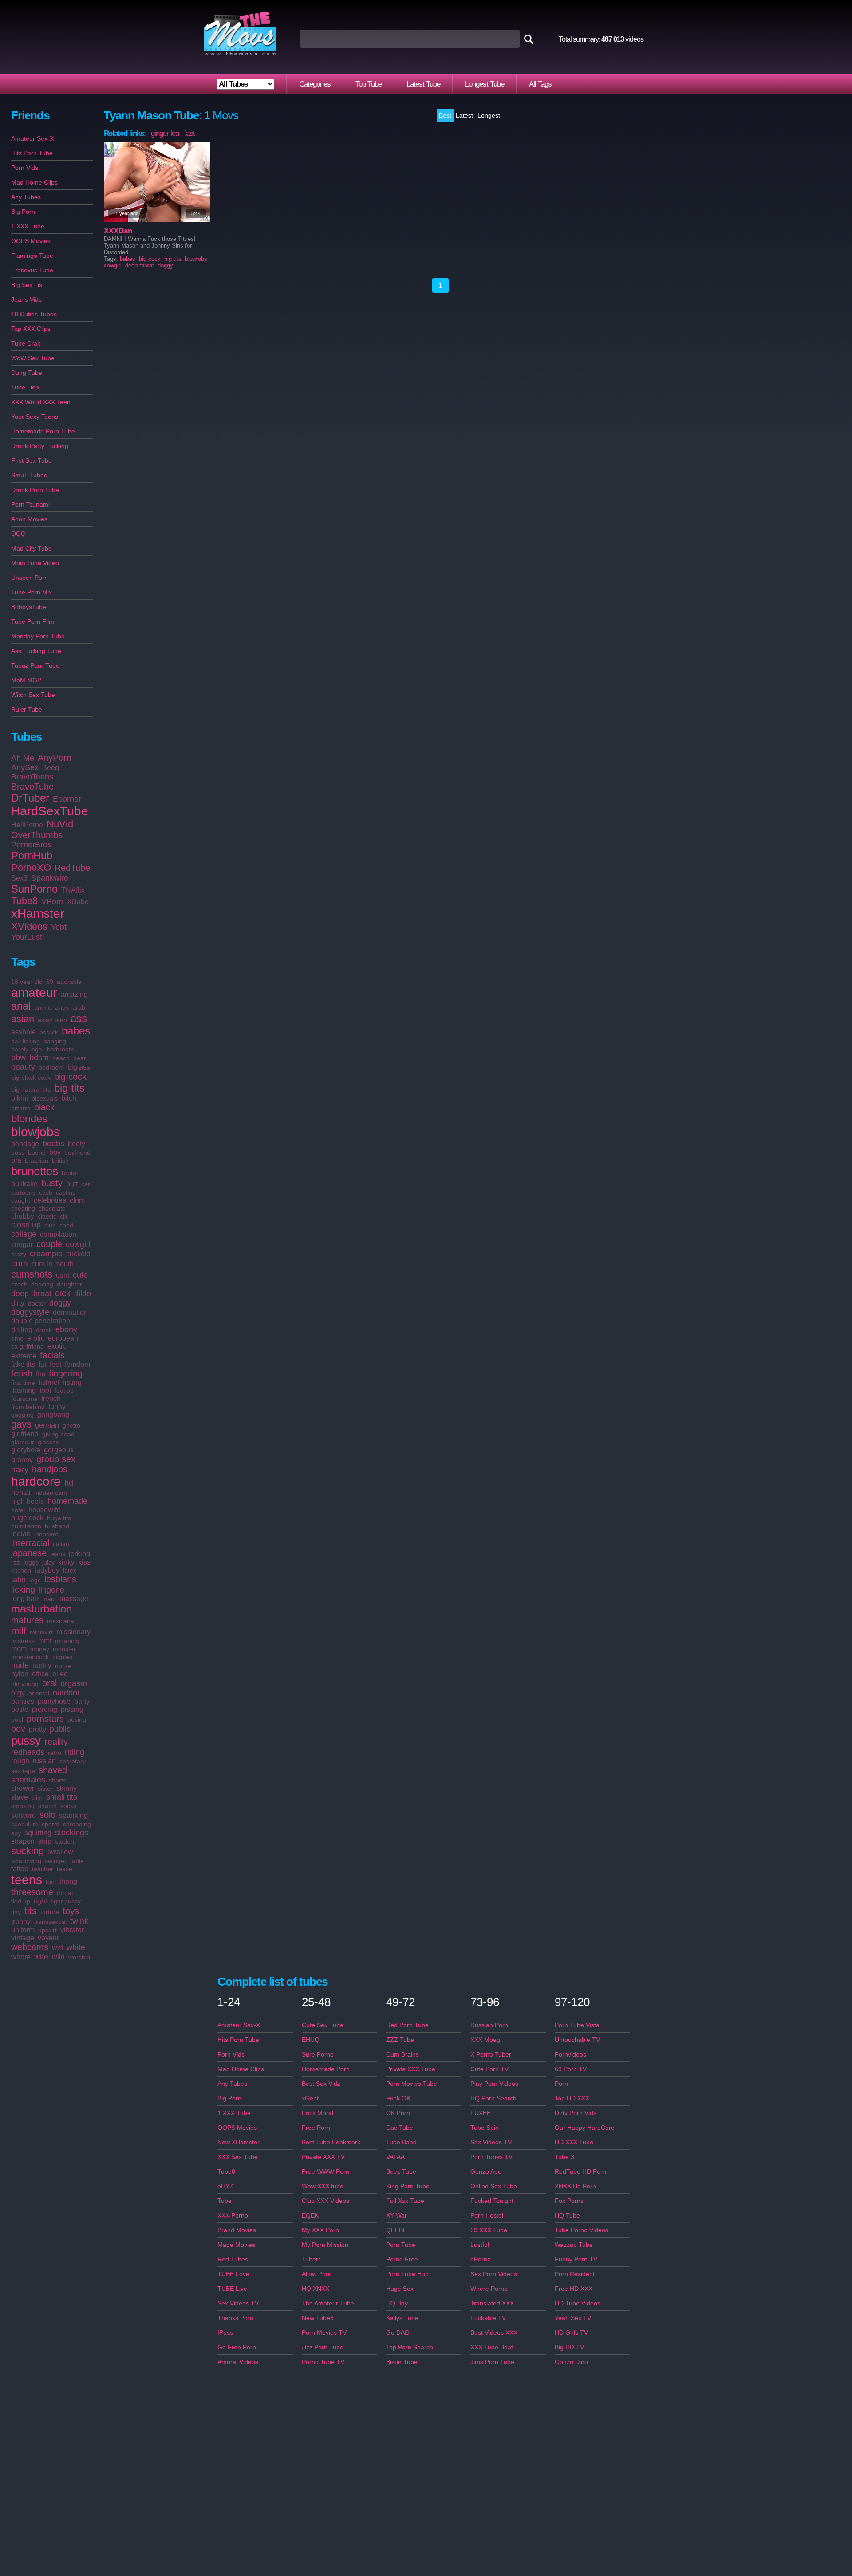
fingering (66, 1373)
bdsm (39, 1058)
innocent (46, 1534)
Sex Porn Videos (494, 2274)
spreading (77, 1824)
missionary (73, 1632)
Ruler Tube (27, 709)
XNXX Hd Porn (575, 2186)
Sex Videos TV (238, 2303)
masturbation (41, 1609)
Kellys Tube (402, 2318)
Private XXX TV (323, 2157)
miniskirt (41, 1632)
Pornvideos (570, 2054)
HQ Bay (397, 2303)
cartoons (23, 1192)
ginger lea (165, 133)
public (60, 1729)
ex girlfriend (28, 1346)
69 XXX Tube (489, 2230)
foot (45, 1390)
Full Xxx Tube (405, 2201)
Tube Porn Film (33, 621)
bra (16, 1160)
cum (20, 1263)
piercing (45, 1709)
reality (56, 1742)
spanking (73, 1815)
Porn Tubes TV (491, 2157)
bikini (20, 1098)
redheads (28, 1752)
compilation (58, 1234)
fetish (22, 1373)
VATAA (395, 2157)
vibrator (72, 1930)
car (86, 1184)
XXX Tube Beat (492, 2347)
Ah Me (23, 758)
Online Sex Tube (494, 2186)
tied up (21, 1901)
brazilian (37, 1160)
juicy (48, 1562)
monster (64, 1649)
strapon (23, 1841)
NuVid (60, 824)
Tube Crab (26, 343)
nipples (62, 1657)
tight (40, 1901)
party (82, 1701)
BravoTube (32, 787)
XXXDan (118, 231)
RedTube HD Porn (580, 2171)
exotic (57, 1346)
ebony (66, 1329)
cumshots (32, 1274)
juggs (31, 1562)
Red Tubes (233, 2259)
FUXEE (481, 2113)
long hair (25, 1599)
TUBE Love (233, 2274)
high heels (28, 1501)
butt (72, 1184)
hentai (21, 1493)
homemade (67, 1501)
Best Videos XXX (494, 2332)
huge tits (59, 1518)
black (44, 1107)
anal (21, 1006)
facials (52, 1355)
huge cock (27, 1518)
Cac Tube (400, 2128)
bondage (25, 1144)
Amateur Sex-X (32, 138)
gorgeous (59, 1450)
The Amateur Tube (328, 2303)
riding (75, 1752)
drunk (44, 1330)
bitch (69, 1098)
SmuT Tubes (29, 475)
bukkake (24, 1184)
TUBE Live (232, 2289)
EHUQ (311, 2040)
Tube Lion (25, 387)
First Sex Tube (32, 460)
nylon (20, 1674)
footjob (64, 1391)
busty (52, 1183)
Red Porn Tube (407, 2025)
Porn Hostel (487, 2215)
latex (70, 1570)
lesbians (60, 1579)
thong (68, 1882)
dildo (83, 1294)
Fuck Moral (318, 2113)
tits (31, 1911)
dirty (18, 1303)
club (50, 1225)
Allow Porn (317, 2274)
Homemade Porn (326, 2069)
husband (57, 1526)
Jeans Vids (26, 299)
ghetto (71, 1425)
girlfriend (25, 1434)
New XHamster (239, 2142)
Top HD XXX (572, 2098)
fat (42, 1364)
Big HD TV (569, 2347)
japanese (29, 1553)
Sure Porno (318, 2054)
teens (27, 1880)
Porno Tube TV (323, 2362)
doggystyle (30, 1312)
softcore (24, 1815)
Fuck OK (398, 2098)
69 (50, 982)
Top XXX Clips (31, 329)
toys (71, 1911)
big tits (69, 1088)
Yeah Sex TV (573, 2318)
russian (44, 1761)
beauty (23, 1067)
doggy (60, 1303)
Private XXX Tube (411, 2069)
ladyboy (47, 1570)
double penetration (41, 1321)
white (76, 1947)
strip (45, 1841)
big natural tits (31, 1089)
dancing (42, 1284)
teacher (43, 1869)
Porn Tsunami (30, 504)
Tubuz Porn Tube (35, 665)
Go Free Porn (237, 2347)
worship (79, 1957)
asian (23, 1019)
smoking (23, 1806)
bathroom (61, 1049)
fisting (72, 1382)
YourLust (27, 937)
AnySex (25, 767)
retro (55, 1753)
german (47, 1425)
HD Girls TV (571, 2332)
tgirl (51, 1882)
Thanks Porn (235, 2318)
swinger (56, 1861)
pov (18, 1729)
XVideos (29, 926)
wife (41, 1957)
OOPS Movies (31, 241)
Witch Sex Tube (33, 695)
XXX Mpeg (485, 2040)
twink (79, 1921)
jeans (58, 1554)
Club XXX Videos (325, 2201)
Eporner (67, 799)
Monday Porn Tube (38, 636)
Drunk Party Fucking (40, 446)
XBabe (78, 902)
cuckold (78, 1254)
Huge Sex (400, 2289)
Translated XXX (492, 2303)
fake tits (23, 1364)
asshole (24, 1032)
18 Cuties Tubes (34, 314)
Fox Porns (569, 2201)
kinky (66, 1562)
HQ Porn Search (493, 2098)
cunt (63, 1275)
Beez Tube (401, 2171)
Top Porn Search (410, 2347)
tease (65, 1869)
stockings (72, 1833)
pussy (26, 1741)
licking (23, 1589)
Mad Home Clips (34, 182)
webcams (30, 1947)
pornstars (45, 1719)
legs (35, 1580)
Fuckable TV (488, 2318)
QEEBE (396, 2230)
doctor (37, 1303)
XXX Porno (233, 2215)
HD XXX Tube (574, 2142)
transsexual (50, 1922)
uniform (23, 1930)
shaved (53, 1770)
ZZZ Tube (400, 2040)
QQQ (18, 534)
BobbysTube (29, 607)
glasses (48, 1442)
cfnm (77, 1200)
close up (26, 1225)
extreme (24, 1356)
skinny (67, 1788)
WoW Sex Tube (33, 358)
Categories (315, 84)
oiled (60, 1674)
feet (55, 1364)
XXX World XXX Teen (41, 402)
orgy (18, 1693)
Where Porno (489, 2289)
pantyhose (54, 1701)
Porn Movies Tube (412, 2084)
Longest (489, 115)
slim (37, 1797)
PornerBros (31, 845)
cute (80, 1275)
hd (69, 1483)
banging (55, 1041)
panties (23, 1701)
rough (20, 1761)
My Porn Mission (325, 2245)
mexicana (61, 1621)
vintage (23, 1938)
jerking (79, 1554)
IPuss (225, 2332)
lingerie (51, 1590)
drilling (22, 1330)
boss (18, 1152)
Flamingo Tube (32, 256)
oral (49, 1683)
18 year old (27, 982)
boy (55, 1152)
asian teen (52, 1020)
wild (58, 1957)
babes (76, 1031)
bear (80, 1058)
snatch (47, 1806)
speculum (25, 1824)
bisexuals (45, 1098)
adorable (69, 982)
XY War (396, 2215)
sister (45, 1789)
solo (47, 1815)
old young (25, 1684)
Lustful (480, 2245)
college (24, 1234)
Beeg (51, 768)
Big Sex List (28, 285)
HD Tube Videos (578, 2303)
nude (20, 1665)
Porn (561, 2084)
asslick (49, 1032)
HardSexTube (50, 811)
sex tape (23, 1771)
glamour (23, 1442)
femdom (77, 1364)
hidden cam (51, 1493)
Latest (464, 115)
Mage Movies (236, 2245)
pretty (37, 1729)
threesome (32, 1892)
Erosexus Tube (32, 270)
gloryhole (26, 1450)
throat (65, 1893)
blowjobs (35, 1132)
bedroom (51, 1067)
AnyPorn (55, 758)
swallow (60, 1852)
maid (49, 1599)
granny (22, 1460)
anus (62, 1007)
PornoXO (31, 867)
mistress (23, 1641)
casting (66, 1192)
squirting (38, 1833)
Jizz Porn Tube (323, 2347)
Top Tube (369, 84)
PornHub (32, 855)
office (40, 1674)
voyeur (48, 1938)
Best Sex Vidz (321, 2084)
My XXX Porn (320, 2230)
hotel (18, 1510)
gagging (22, 1415)
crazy (19, 1254)
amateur (34, 993)
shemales (28, 1780)
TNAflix (73, 890)
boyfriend (77, 1152)
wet (57, 1948)
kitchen (21, 1570)
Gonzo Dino (571, 2362)
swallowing (26, 1861)
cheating (23, 1208)
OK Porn (398, 2113)
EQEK (310, 2215)
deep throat (31, 1294)
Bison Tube (402, 2362)
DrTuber (30, 798)
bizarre (21, 1108)
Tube (225, 2201)
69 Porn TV (571, 2069)
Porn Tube (401, 2245)
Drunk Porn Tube (35, 490)
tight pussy (66, 1901)
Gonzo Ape (486, 2171)
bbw (18, 1058)
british (60, 1160)
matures (27, 1620)
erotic (36, 1338)
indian (21, 1534)
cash (46, 1192)
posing (77, 1719)
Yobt (59, 927)
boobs (53, 1144)
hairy (20, 1470)
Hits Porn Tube (32, 153)
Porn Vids (25, 168)
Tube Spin (485, 2128)
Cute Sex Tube (323, 2025)
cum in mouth (53, 1264)
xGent (310, 2098)
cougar (22, 1245)
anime (43, 1007)
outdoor (66, 1693)
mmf (45, 1641)
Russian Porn (489, 2025)
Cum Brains (402, 2054)
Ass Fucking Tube (36, 651)
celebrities (50, 1200)
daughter (69, 1284)
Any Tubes (26, 197)
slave (20, 1797)
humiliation (26, 1526)
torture (50, 1912)
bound (37, 1152)
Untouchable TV (577, 2040)
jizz (16, 1562)
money (40, 1649)
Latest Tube (423, 84)
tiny (16, 1912)
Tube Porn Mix (32, 592)
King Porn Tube (408, 2186)
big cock (70, 1077)
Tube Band (401, 2142)
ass (79, 1018)
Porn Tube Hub (407, 2274)
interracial (30, 1543)
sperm (51, 1824)
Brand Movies (237, 2230)
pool (17, 1719)
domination (70, 1312)
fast (189, 133)
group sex (56, 1459)
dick (63, 1293)
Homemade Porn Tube (43, 431)
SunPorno (34, 889)
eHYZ (225, 2186)
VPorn (52, 901)
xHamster (38, 914)
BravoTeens (32, 777)
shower (23, 1788)
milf (19, 1631)
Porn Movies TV (324, 2332)
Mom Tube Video (35, 563)
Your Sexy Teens (35, 417)
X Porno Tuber (491, 2054)
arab (79, 1007)
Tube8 (24, 901)
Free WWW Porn (325, 2171)
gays (21, 1424)
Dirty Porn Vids (576, 2113)
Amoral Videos (238, 2362)
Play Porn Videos (494, 2084)
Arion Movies (29, 519)
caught (21, 1200)
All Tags (540, 84)
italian (61, 1544)
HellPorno (27, 825)
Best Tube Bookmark (331, 2142)
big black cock (31, 1078)
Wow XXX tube (323, 2186)
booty (77, 1144)
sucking (28, 1851)
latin (18, 1580)
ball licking (26, 1041)
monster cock (30, 1657)
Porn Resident (575, 2274)
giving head (58, 1434)
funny (57, 1406)
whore (21, 1957)
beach (61, 1058)
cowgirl (78, 1244)
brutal (70, 1173)
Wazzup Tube (574, 2245)
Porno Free (402, 2259)
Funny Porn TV (576, 2259)
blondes (29, 1119)
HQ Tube (567, 2215)
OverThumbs (37, 835)
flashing (24, 1390)
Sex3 (19, 878)
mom (19, 1649)
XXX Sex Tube (238, 2157)
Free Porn (316, 2128)
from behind (28, 1407)
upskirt (47, 1930)
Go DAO (398, 2332)
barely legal (27, 1049)
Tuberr (311, 2259)
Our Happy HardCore (585, 2128)
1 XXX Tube (28, 226)
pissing (72, 1709)
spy (16, 1833)
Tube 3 (564, 2157)
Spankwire (50, 878)
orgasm (74, 1683)
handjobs (50, 1469)
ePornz (480, 2259)
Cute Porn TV (489, 2069)
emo (17, 1338)
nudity (42, 1666)
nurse (63, 1666)
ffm (41, 1374)
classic (47, 1216)
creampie (46, 1254)
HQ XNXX (316, 2289)
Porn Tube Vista (577, 2025)
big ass (79, 1067)
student (65, 1841)
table (77, 1861)
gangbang (53, 1414)
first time (23, 1383)
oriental (39, 1693)
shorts (57, 1780)
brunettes (35, 1171)
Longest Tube (485, 84)
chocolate (52, 1208)
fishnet (49, 1382)
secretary (73, 1761)
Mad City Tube (32, 548)
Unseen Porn (30, 578)
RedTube (72, 868)
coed (66, 1225)
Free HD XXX (574, 2289)
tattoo (20, 1869)
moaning (67, 1641)
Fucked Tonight (492, 2201)
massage (74, 1599)
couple (49, 1244)
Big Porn (23, 212)
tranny (21, 1921)
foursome (24, 1399)
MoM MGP (26, 680)
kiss (84, 1562)
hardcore (36, 1481)
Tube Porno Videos (582, 2230)
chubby (23, 1216)
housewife (45, 1510)
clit (64, 1216)
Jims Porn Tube (492, 2362)
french (51, 1398)
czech (19, 1284)
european (63, 1338)
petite (20, 1709)
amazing (74, 994)
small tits (62, 1797)
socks (68, 1806)
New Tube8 (318, 2318)
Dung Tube (27, 373)
